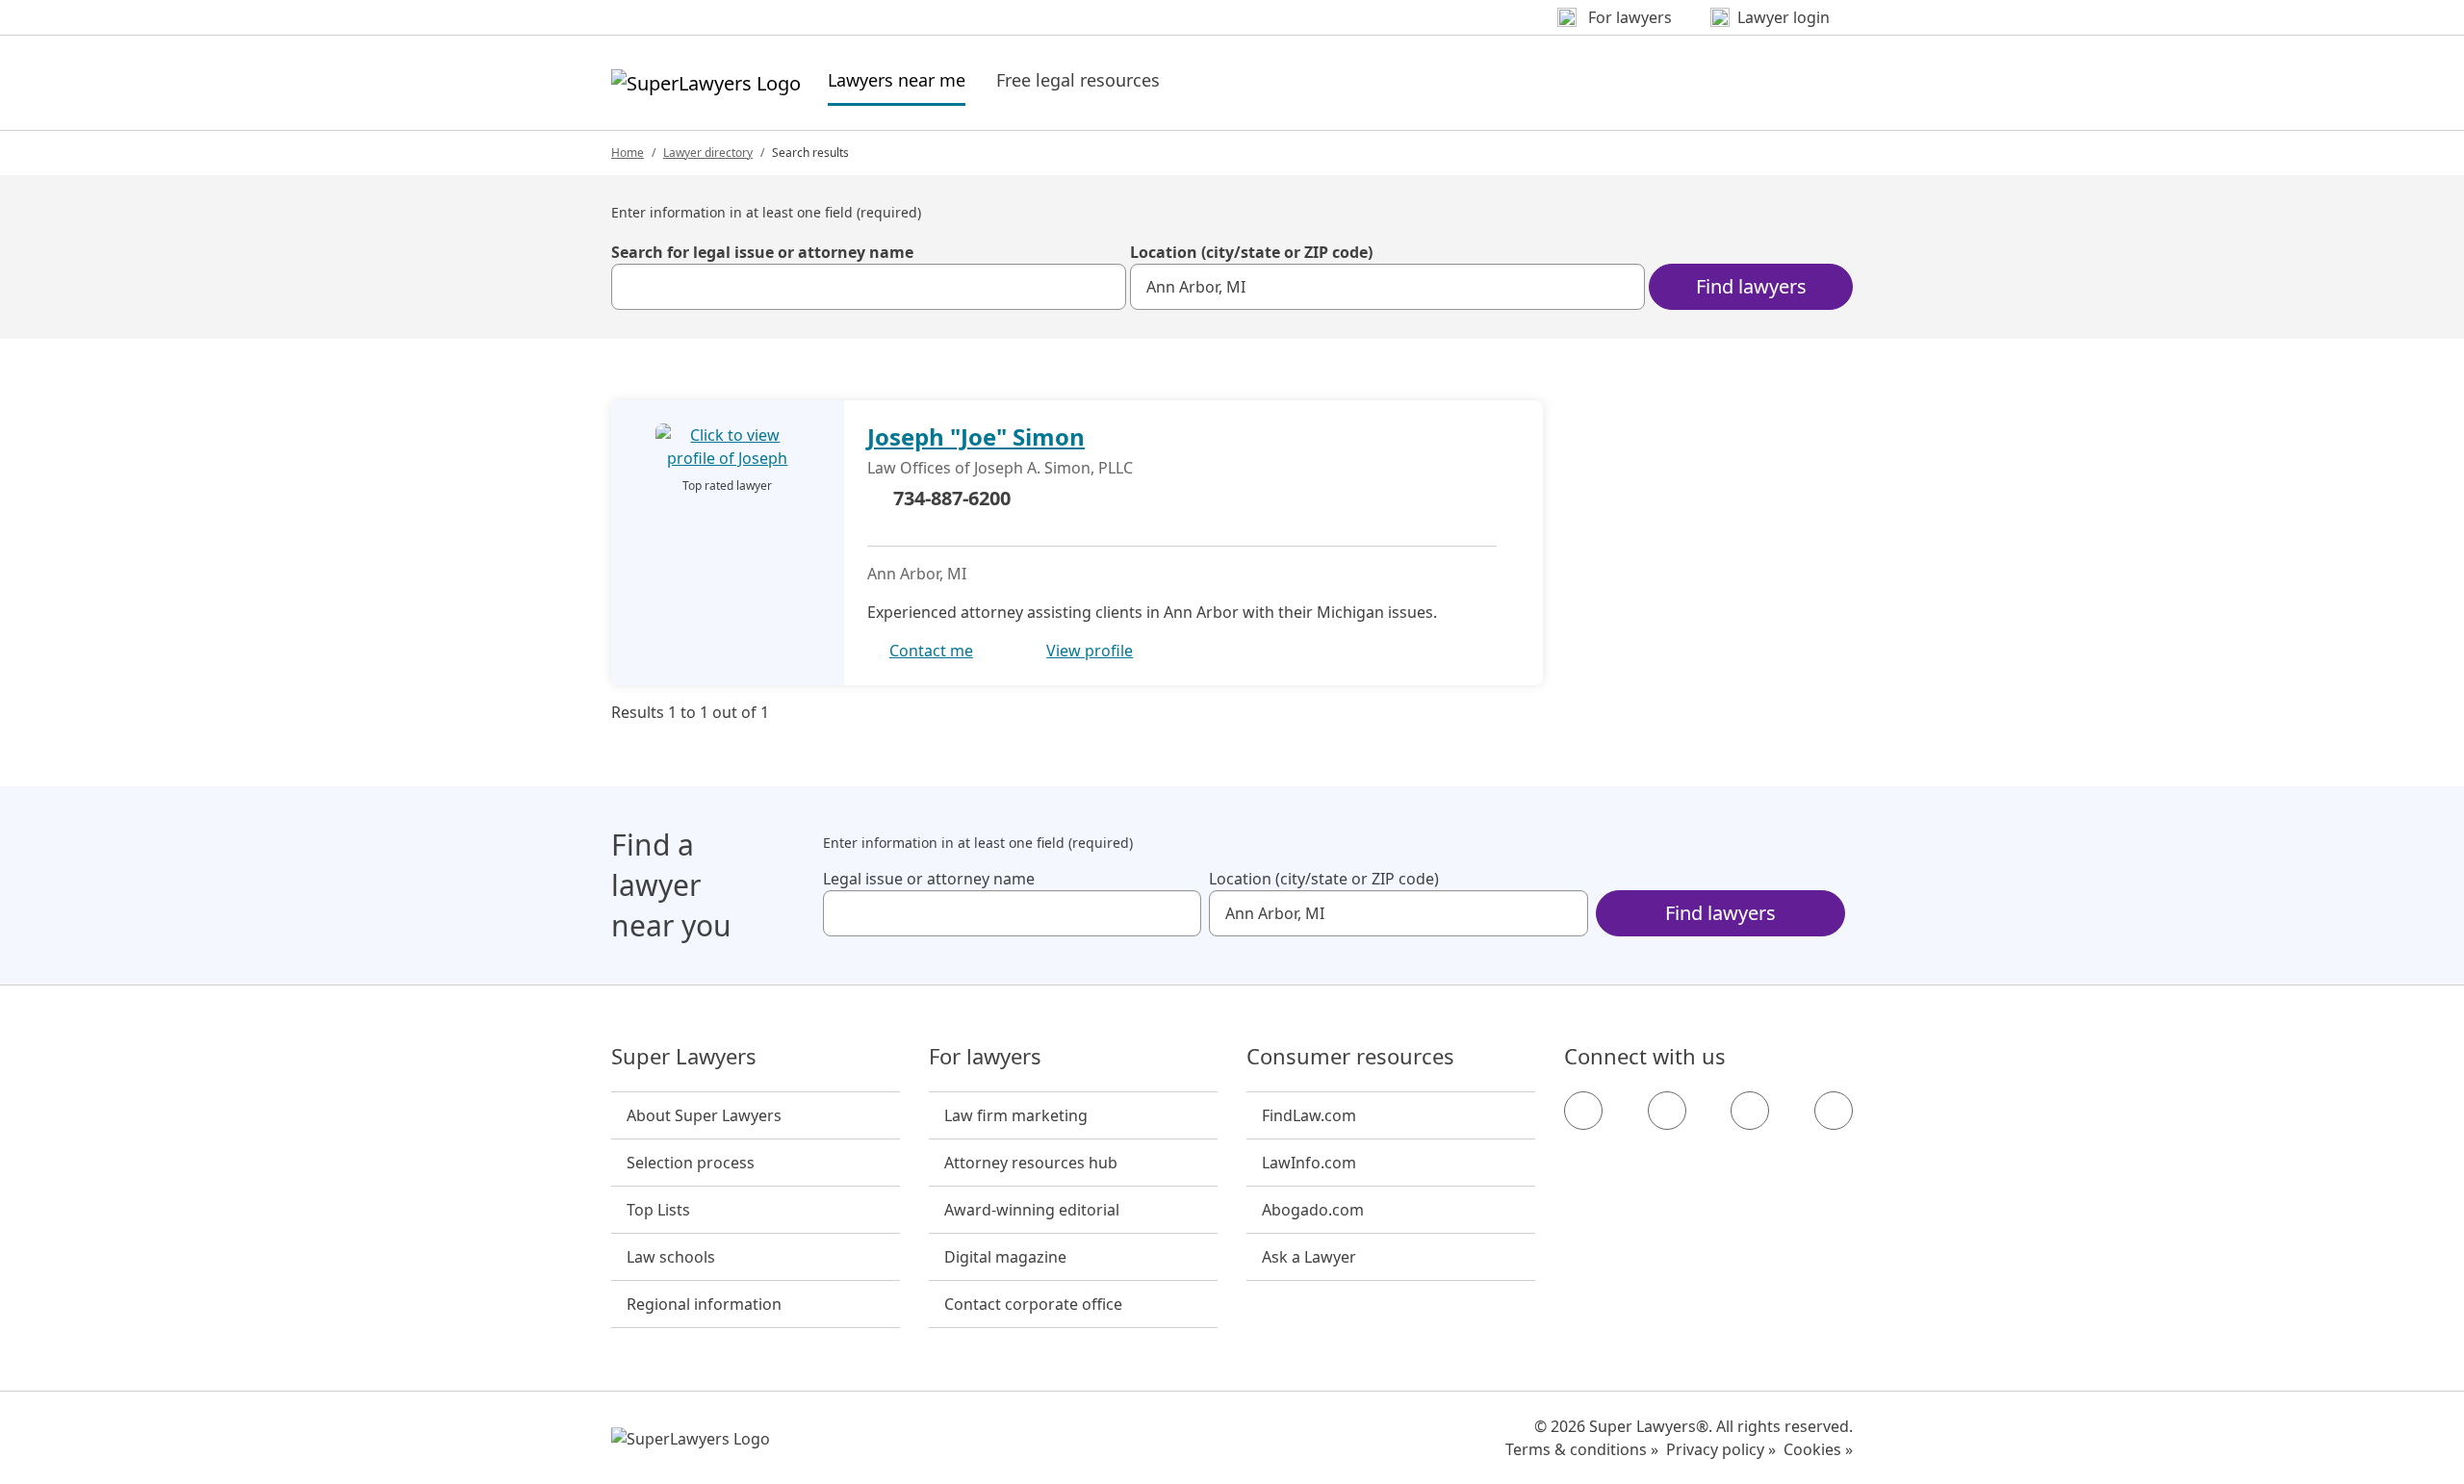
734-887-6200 (952, 498)
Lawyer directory (708, 153)
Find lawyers (1751, 286)
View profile (1090, 651)
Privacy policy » (1721, 1449)
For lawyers (985, 1057)
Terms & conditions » (1582, 1449)
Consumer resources (1350, 1057)
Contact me (931, 651)
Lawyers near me (897, 79)
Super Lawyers (684, 1057)
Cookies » (1818, 1449)
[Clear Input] (1103, 287)
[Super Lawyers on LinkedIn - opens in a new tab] (1834, 1111)
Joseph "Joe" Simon (976, 436)
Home (628, 153)
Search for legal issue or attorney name (762, 252)
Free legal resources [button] (1078, 80)
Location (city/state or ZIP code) (1251, 252)
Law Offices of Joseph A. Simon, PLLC (1000, 468)
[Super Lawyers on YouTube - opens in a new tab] (1750, 1111)
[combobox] (869, 287)
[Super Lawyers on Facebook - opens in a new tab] (1583, 1111)
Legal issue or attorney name (929, 879)
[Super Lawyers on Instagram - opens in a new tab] (1667, 1111)
